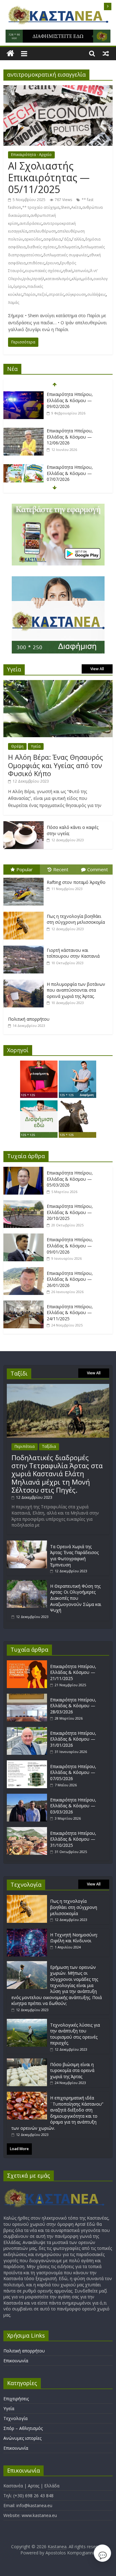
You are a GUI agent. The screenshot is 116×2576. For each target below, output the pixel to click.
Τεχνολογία (15, 2418)
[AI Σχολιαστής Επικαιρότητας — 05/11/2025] (58, 89)
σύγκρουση (76, 294)
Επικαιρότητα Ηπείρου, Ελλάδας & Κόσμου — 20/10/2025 (70, 1212)
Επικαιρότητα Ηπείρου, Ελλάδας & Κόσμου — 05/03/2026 (70, 1179)
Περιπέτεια (25, 1446)
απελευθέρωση (42, 231)
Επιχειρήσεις (16, 2399)
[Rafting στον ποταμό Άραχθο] (25, 878)
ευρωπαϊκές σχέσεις (43, 271)
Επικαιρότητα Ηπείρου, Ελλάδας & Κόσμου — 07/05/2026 (73, 1772)
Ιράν (27, 279)
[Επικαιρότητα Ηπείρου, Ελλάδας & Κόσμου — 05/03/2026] (25, 1170)
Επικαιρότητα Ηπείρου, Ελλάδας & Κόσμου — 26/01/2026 (70, 1279)
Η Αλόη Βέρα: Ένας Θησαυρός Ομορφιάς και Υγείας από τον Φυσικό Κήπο (56, 765)
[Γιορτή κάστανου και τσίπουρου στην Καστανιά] (25, 946)
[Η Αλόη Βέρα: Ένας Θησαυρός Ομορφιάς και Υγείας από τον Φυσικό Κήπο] (58, 683)
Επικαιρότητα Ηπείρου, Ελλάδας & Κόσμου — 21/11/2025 (73, 1672)
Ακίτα (76, 207)
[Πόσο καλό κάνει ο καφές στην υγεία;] (24, 824)
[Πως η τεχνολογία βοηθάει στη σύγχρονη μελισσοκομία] (25, 912)
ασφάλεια (52, 239)
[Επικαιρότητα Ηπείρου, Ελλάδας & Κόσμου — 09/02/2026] (24, 395)
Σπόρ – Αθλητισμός (23, 2428)
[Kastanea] (10, 54)
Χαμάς (14, 303)
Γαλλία (78, 239)
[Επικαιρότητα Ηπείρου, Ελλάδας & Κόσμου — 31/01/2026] (28, 1730)
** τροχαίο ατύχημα (41, 207)
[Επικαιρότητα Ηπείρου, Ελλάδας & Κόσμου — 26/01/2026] (25, 1270)
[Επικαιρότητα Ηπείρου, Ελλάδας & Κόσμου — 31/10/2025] (28, 1830)
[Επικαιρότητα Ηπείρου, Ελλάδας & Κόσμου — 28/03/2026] (28, 1697)
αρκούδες (33, 239)
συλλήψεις (97, 294)
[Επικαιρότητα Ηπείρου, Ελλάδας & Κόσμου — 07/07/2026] (24, 467)
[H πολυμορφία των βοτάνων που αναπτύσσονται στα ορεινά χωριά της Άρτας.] (25, 980)
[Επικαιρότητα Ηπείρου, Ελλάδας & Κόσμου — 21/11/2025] (28, 1663)
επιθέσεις (36, 263)
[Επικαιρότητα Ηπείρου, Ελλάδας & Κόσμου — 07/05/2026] (28, 1763)
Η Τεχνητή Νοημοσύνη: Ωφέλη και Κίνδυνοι (74, 1938)
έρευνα (52, 263)
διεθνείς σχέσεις (42, 247)
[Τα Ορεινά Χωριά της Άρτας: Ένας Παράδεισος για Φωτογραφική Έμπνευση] (27, 1543)
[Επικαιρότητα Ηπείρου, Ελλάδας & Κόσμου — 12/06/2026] (24, 431)
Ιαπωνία (81, 271)
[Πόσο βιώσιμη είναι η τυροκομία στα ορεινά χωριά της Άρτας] (27, 2061)
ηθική (68, 271)
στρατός (56, 294)
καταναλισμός (58, 279)
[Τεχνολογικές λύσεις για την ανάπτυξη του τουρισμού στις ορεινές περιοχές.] (27, 2022)
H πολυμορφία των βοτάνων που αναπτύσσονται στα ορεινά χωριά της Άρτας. (76, 990)
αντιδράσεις (31, 223)
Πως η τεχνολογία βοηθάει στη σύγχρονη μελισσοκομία (76, 919)
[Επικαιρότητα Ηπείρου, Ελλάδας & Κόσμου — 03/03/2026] (28, 1797)
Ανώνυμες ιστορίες (22, 2438)
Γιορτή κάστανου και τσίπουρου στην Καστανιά (73, 953)
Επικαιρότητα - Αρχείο (31, 155)
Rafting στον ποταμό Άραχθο (76, 882)
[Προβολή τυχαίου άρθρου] (106, 53)
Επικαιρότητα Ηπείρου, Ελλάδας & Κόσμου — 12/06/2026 (70, 437)
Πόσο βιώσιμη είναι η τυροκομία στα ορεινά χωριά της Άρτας (72, 2070)
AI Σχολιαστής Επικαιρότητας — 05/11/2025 (49, 178)
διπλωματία (69, 247)
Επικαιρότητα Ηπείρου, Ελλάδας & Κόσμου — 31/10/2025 (73, 1839)
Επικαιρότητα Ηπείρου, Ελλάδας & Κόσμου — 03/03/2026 (73, 1806)
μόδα (87, 279)
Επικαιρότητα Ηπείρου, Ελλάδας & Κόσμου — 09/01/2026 (70, 1246)
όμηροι (19, 286)
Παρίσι (30, 294)
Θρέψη (17, 746)
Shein (65, 207)
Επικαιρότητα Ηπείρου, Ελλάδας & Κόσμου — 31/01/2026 (73, 1739)
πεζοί (42, 294)
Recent (61, 869)
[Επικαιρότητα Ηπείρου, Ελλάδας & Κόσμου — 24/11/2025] (25, 1304)
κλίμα (77, 279)
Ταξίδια (49, 1446)
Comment (98, 869)
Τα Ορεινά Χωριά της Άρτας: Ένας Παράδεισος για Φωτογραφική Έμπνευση (74, 1556)
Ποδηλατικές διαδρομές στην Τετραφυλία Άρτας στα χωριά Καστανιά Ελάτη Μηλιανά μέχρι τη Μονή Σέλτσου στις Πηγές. (57, 1474)
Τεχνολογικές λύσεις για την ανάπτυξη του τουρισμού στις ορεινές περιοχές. (75, 2034)
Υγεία (36, 746)
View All (97, 669)
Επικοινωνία (16, 2361)
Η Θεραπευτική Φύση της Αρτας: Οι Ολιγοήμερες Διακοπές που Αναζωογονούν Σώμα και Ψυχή (76, 1598)
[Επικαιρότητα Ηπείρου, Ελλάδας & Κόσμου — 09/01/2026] (25, 1237)
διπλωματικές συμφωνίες (66, 255)
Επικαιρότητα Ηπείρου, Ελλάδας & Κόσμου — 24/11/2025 (70, 1313)
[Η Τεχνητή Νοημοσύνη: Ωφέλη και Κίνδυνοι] (27, 1932)
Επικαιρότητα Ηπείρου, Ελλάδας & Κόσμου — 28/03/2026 (73, 1706)
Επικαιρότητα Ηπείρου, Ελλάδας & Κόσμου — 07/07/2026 (70, 473)
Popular (25, 869)
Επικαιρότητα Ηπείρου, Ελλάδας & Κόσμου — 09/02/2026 (70, 400)
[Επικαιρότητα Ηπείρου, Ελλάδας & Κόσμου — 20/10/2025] (25, 1203)
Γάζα (67, 239)
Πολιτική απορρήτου (29, 1019)
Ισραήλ (38, 279)
